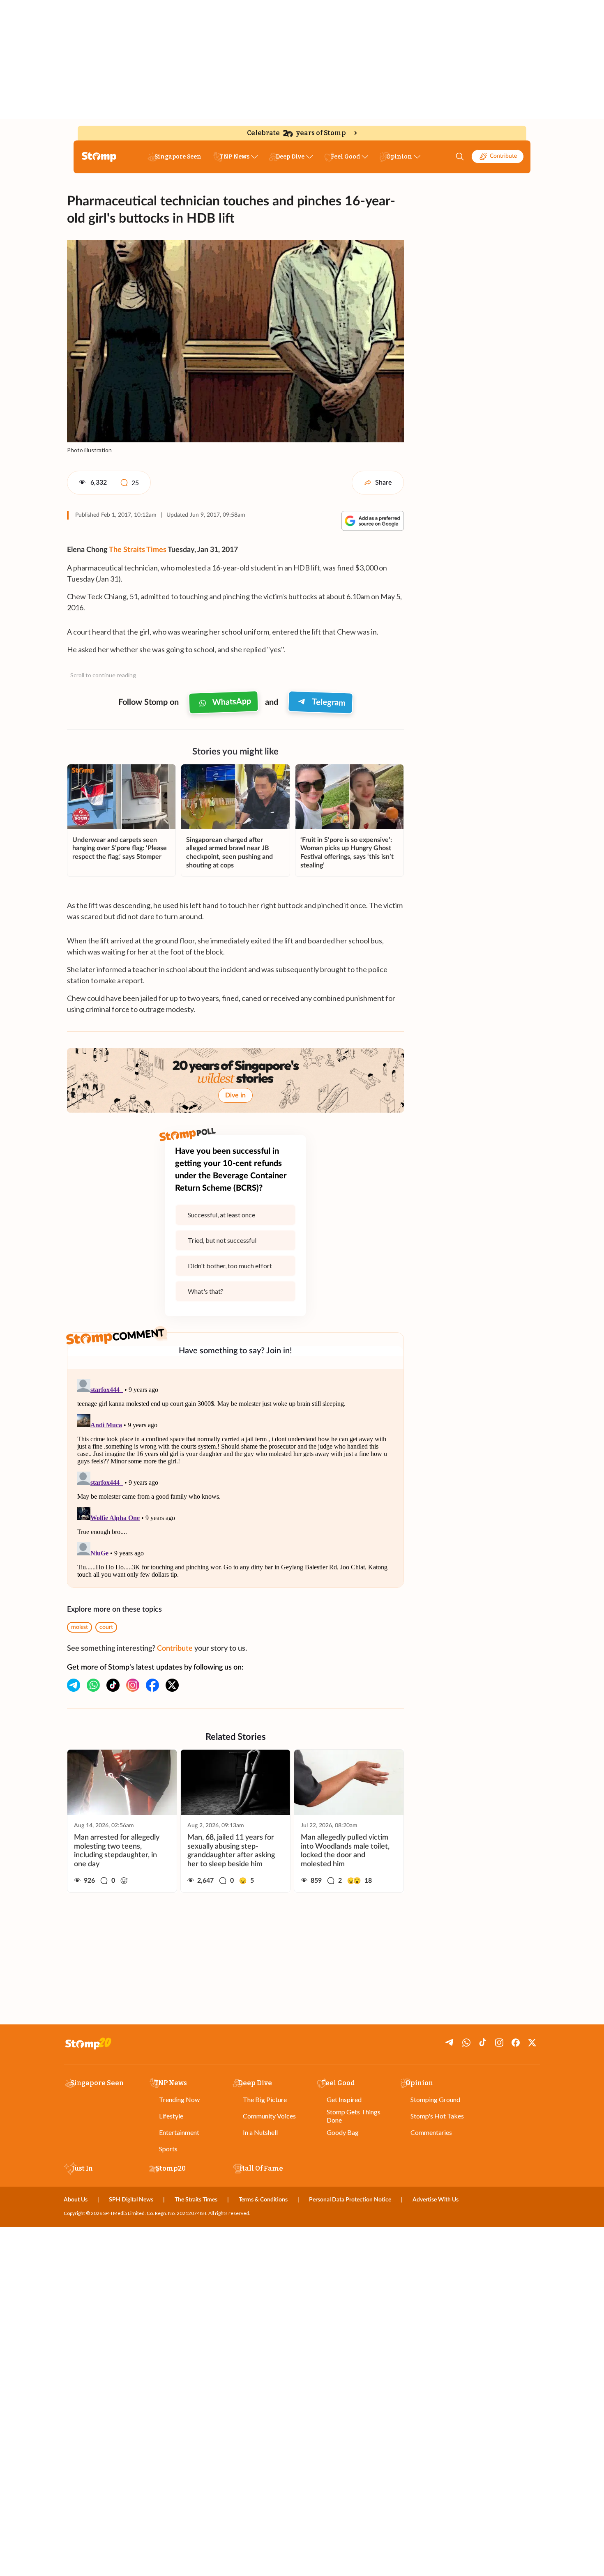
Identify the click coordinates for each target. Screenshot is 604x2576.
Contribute (503, 156)
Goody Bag (343, 2132)
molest (80, 1627)
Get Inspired (344, 2099)
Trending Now (179, 2099)
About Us (76, 2200)
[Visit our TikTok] (113, 1685)
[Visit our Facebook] (152, 1685)
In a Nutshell (260, 2132)
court (106, 1627)
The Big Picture (265, 2099)
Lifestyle (171, 2116)
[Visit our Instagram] (133, 1685)
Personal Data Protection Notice (350, 2200)
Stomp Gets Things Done (354, 2116)
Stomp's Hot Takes (437, 2116)
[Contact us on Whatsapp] (93, 1685)
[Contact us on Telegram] (74, 1685)
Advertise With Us (436, 2200)
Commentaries (431, 2132)
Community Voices (269, 2116)
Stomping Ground (435, 2099)
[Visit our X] (172, 1685)
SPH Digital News (131, 2200)
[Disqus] (235, 1478)
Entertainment (179, 2132)
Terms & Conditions (263, 2200)
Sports (168, 2149)
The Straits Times (138, 550)
